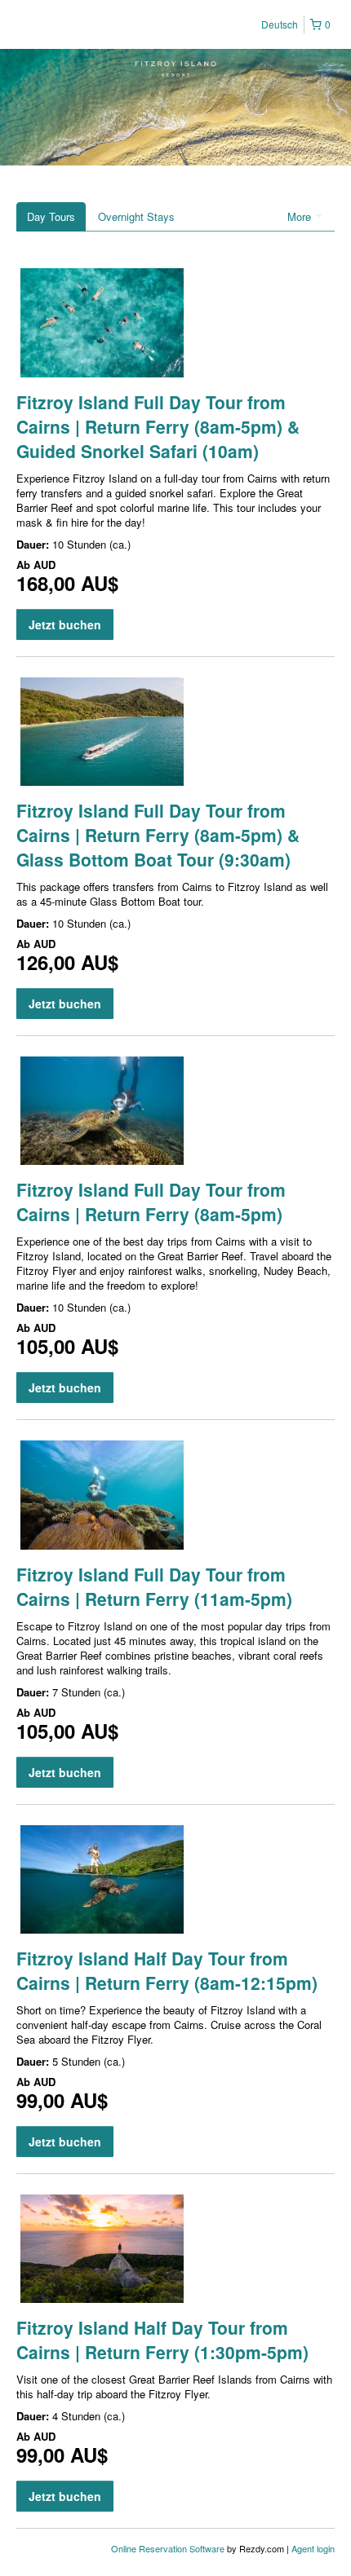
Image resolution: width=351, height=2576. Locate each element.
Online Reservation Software (168, 2548)
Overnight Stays (136, 216)
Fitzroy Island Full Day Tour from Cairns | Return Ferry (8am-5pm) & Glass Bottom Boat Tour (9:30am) (158, 835)
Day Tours (51, 216)
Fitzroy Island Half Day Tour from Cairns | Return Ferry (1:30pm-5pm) (162, 2340)
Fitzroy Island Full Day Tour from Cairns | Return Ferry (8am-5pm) (151, 1202)
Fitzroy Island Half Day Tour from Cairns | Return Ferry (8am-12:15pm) (167, 1970)
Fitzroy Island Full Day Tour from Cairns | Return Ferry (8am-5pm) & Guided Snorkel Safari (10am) (158, 426)
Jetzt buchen (65, 624)
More (301, 216)
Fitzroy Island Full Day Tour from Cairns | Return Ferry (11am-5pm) (154, 1586)
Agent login (313, 2548)
